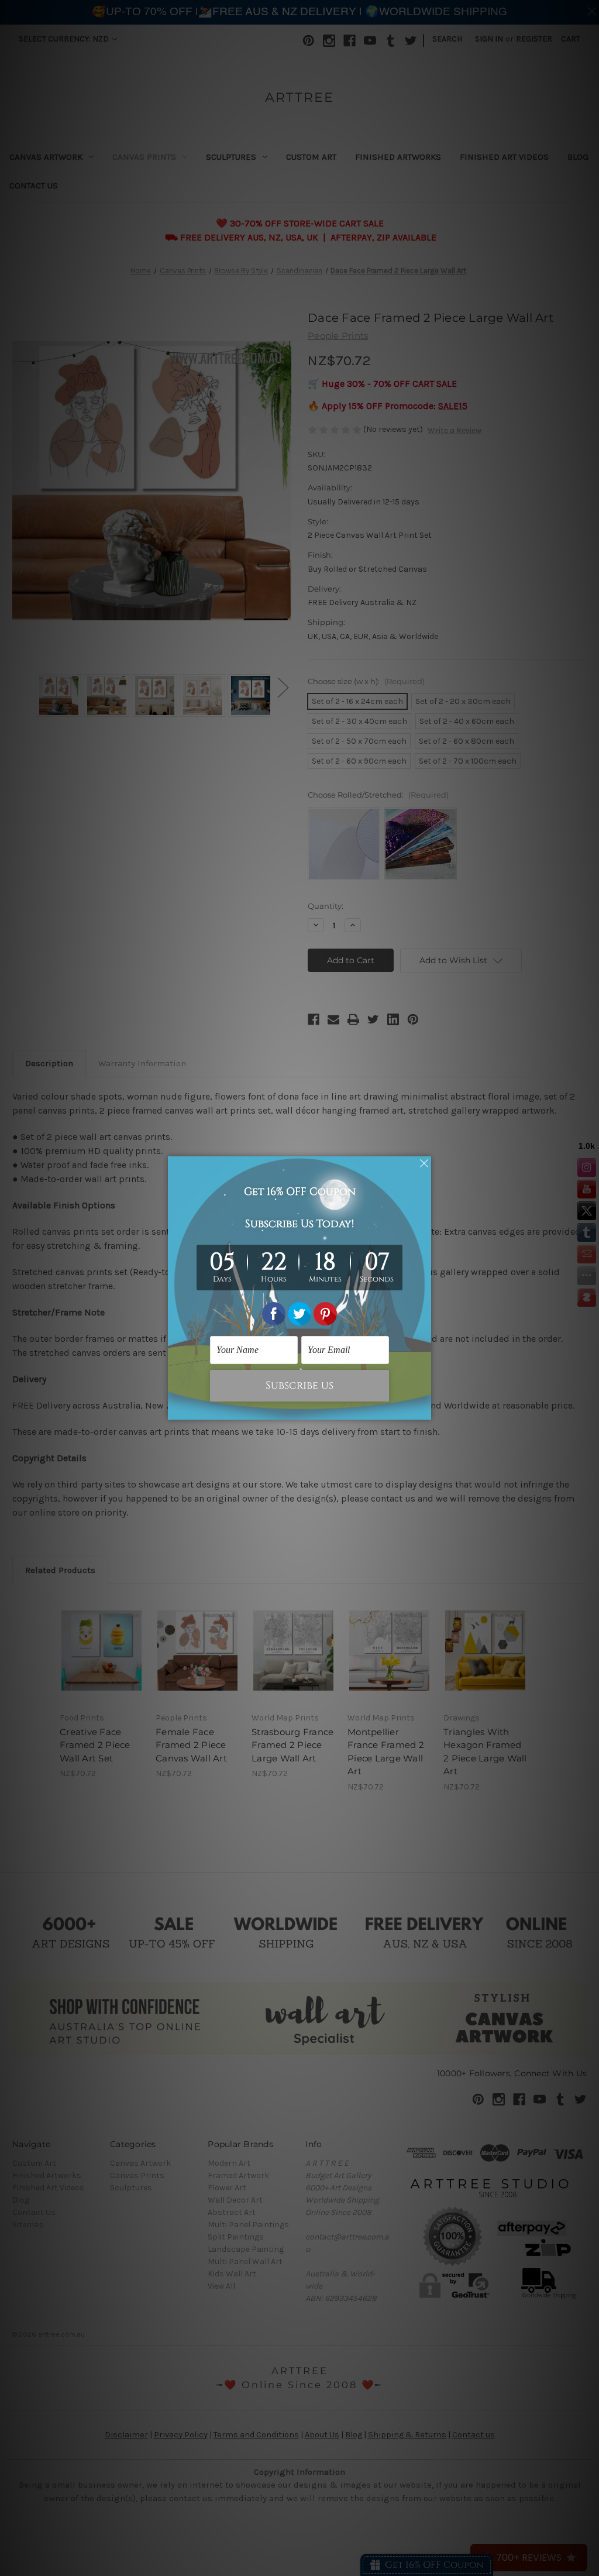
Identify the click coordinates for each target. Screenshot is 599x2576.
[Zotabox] (424, 1409)
